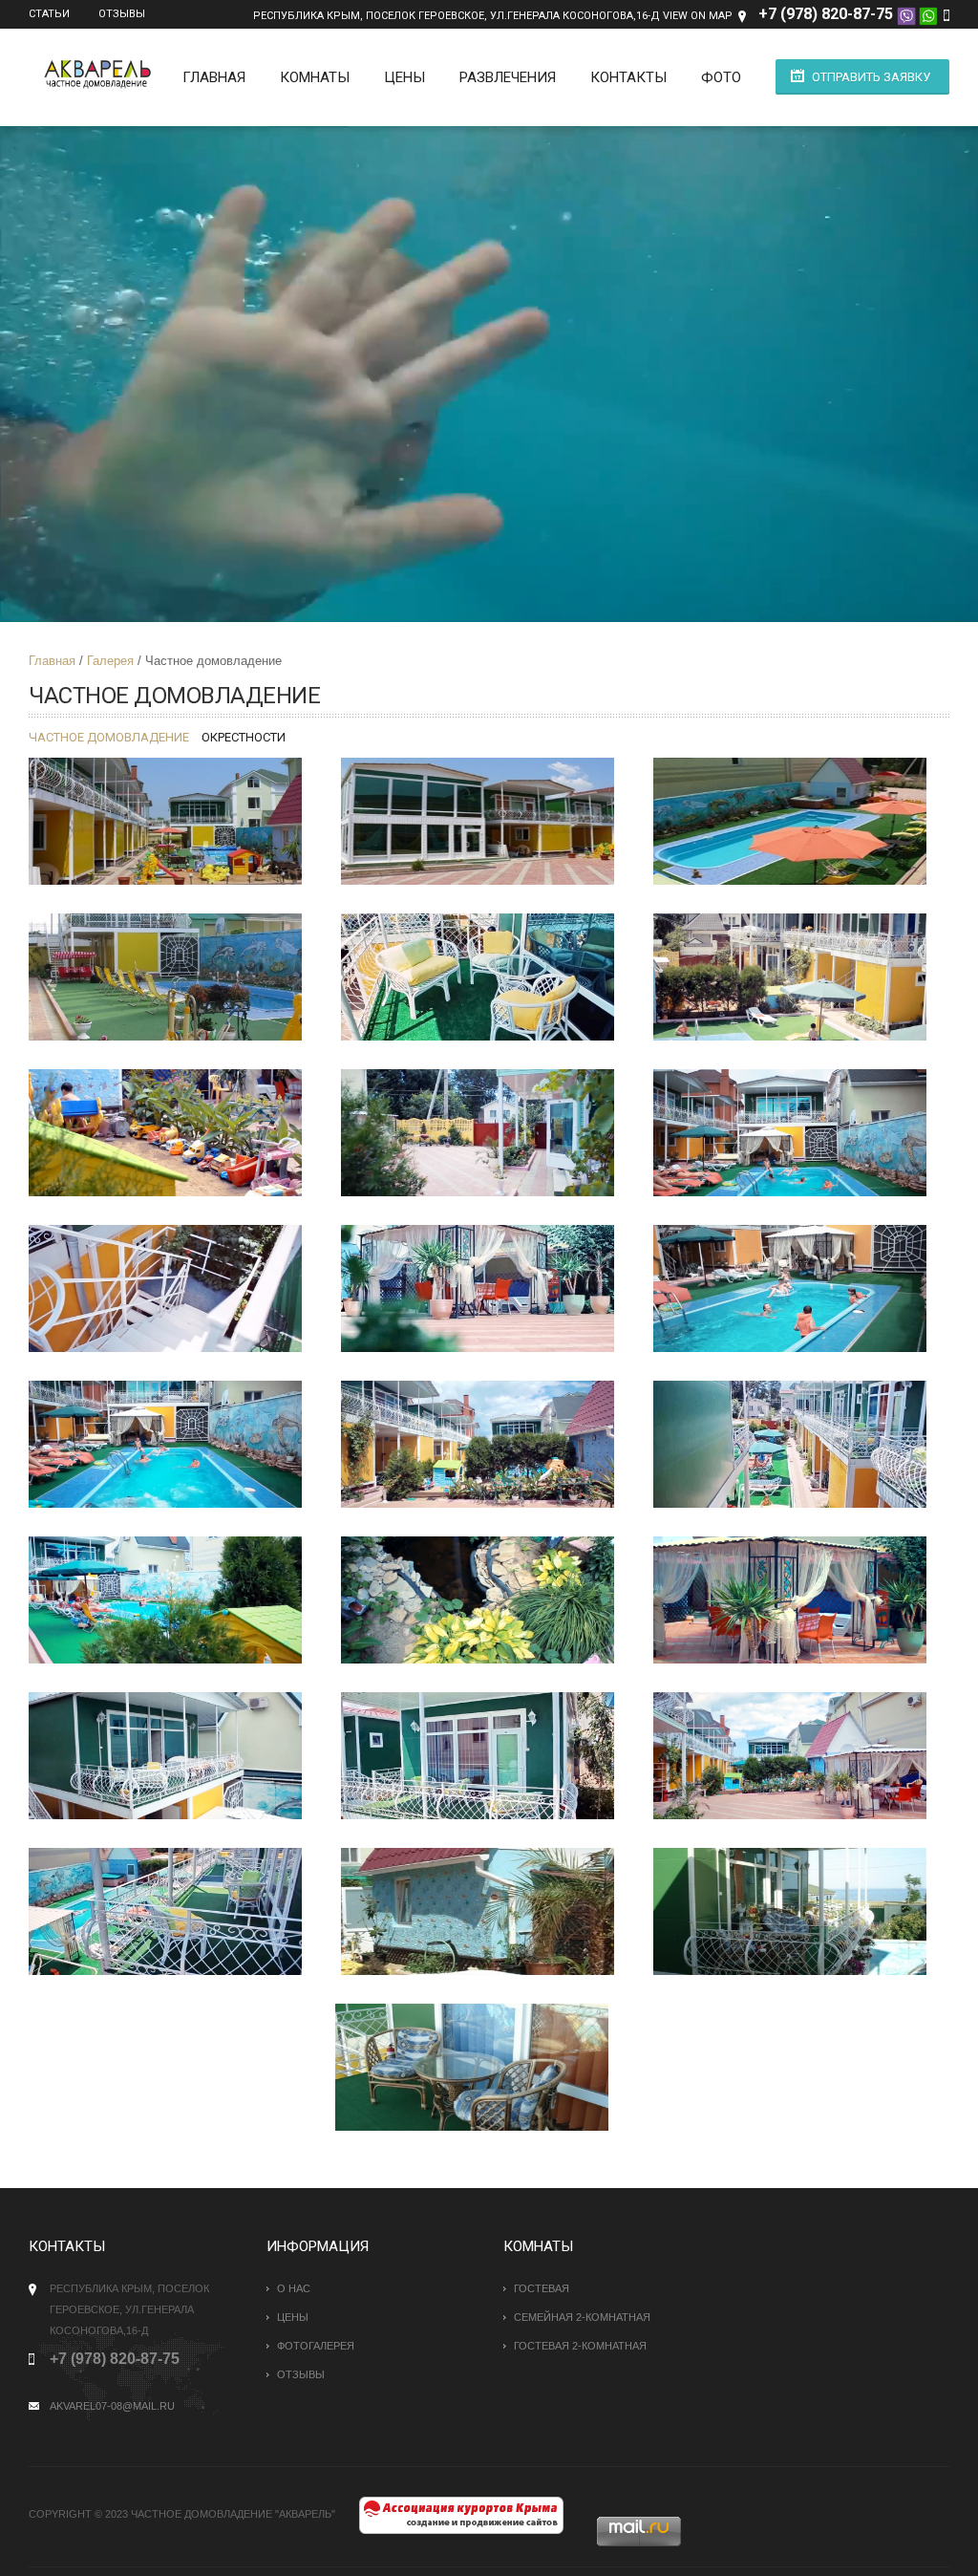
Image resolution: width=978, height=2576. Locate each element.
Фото (721, 77)
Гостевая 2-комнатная (580, 2346)
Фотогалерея (316, 2346)
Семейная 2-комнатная (582, 2317)
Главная (214, 77)
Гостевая (542, 2288)
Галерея (110, 661)
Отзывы (122, 14)
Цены (404, 77)
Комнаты (315, 77)
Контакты (628, 77)
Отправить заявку (871, 77)
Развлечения (508, 77)
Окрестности (244, 737)
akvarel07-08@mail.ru (112, 2406)
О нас (294, 2288)
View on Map (698, 16)
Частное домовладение (109, 737)
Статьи (49, 14)
